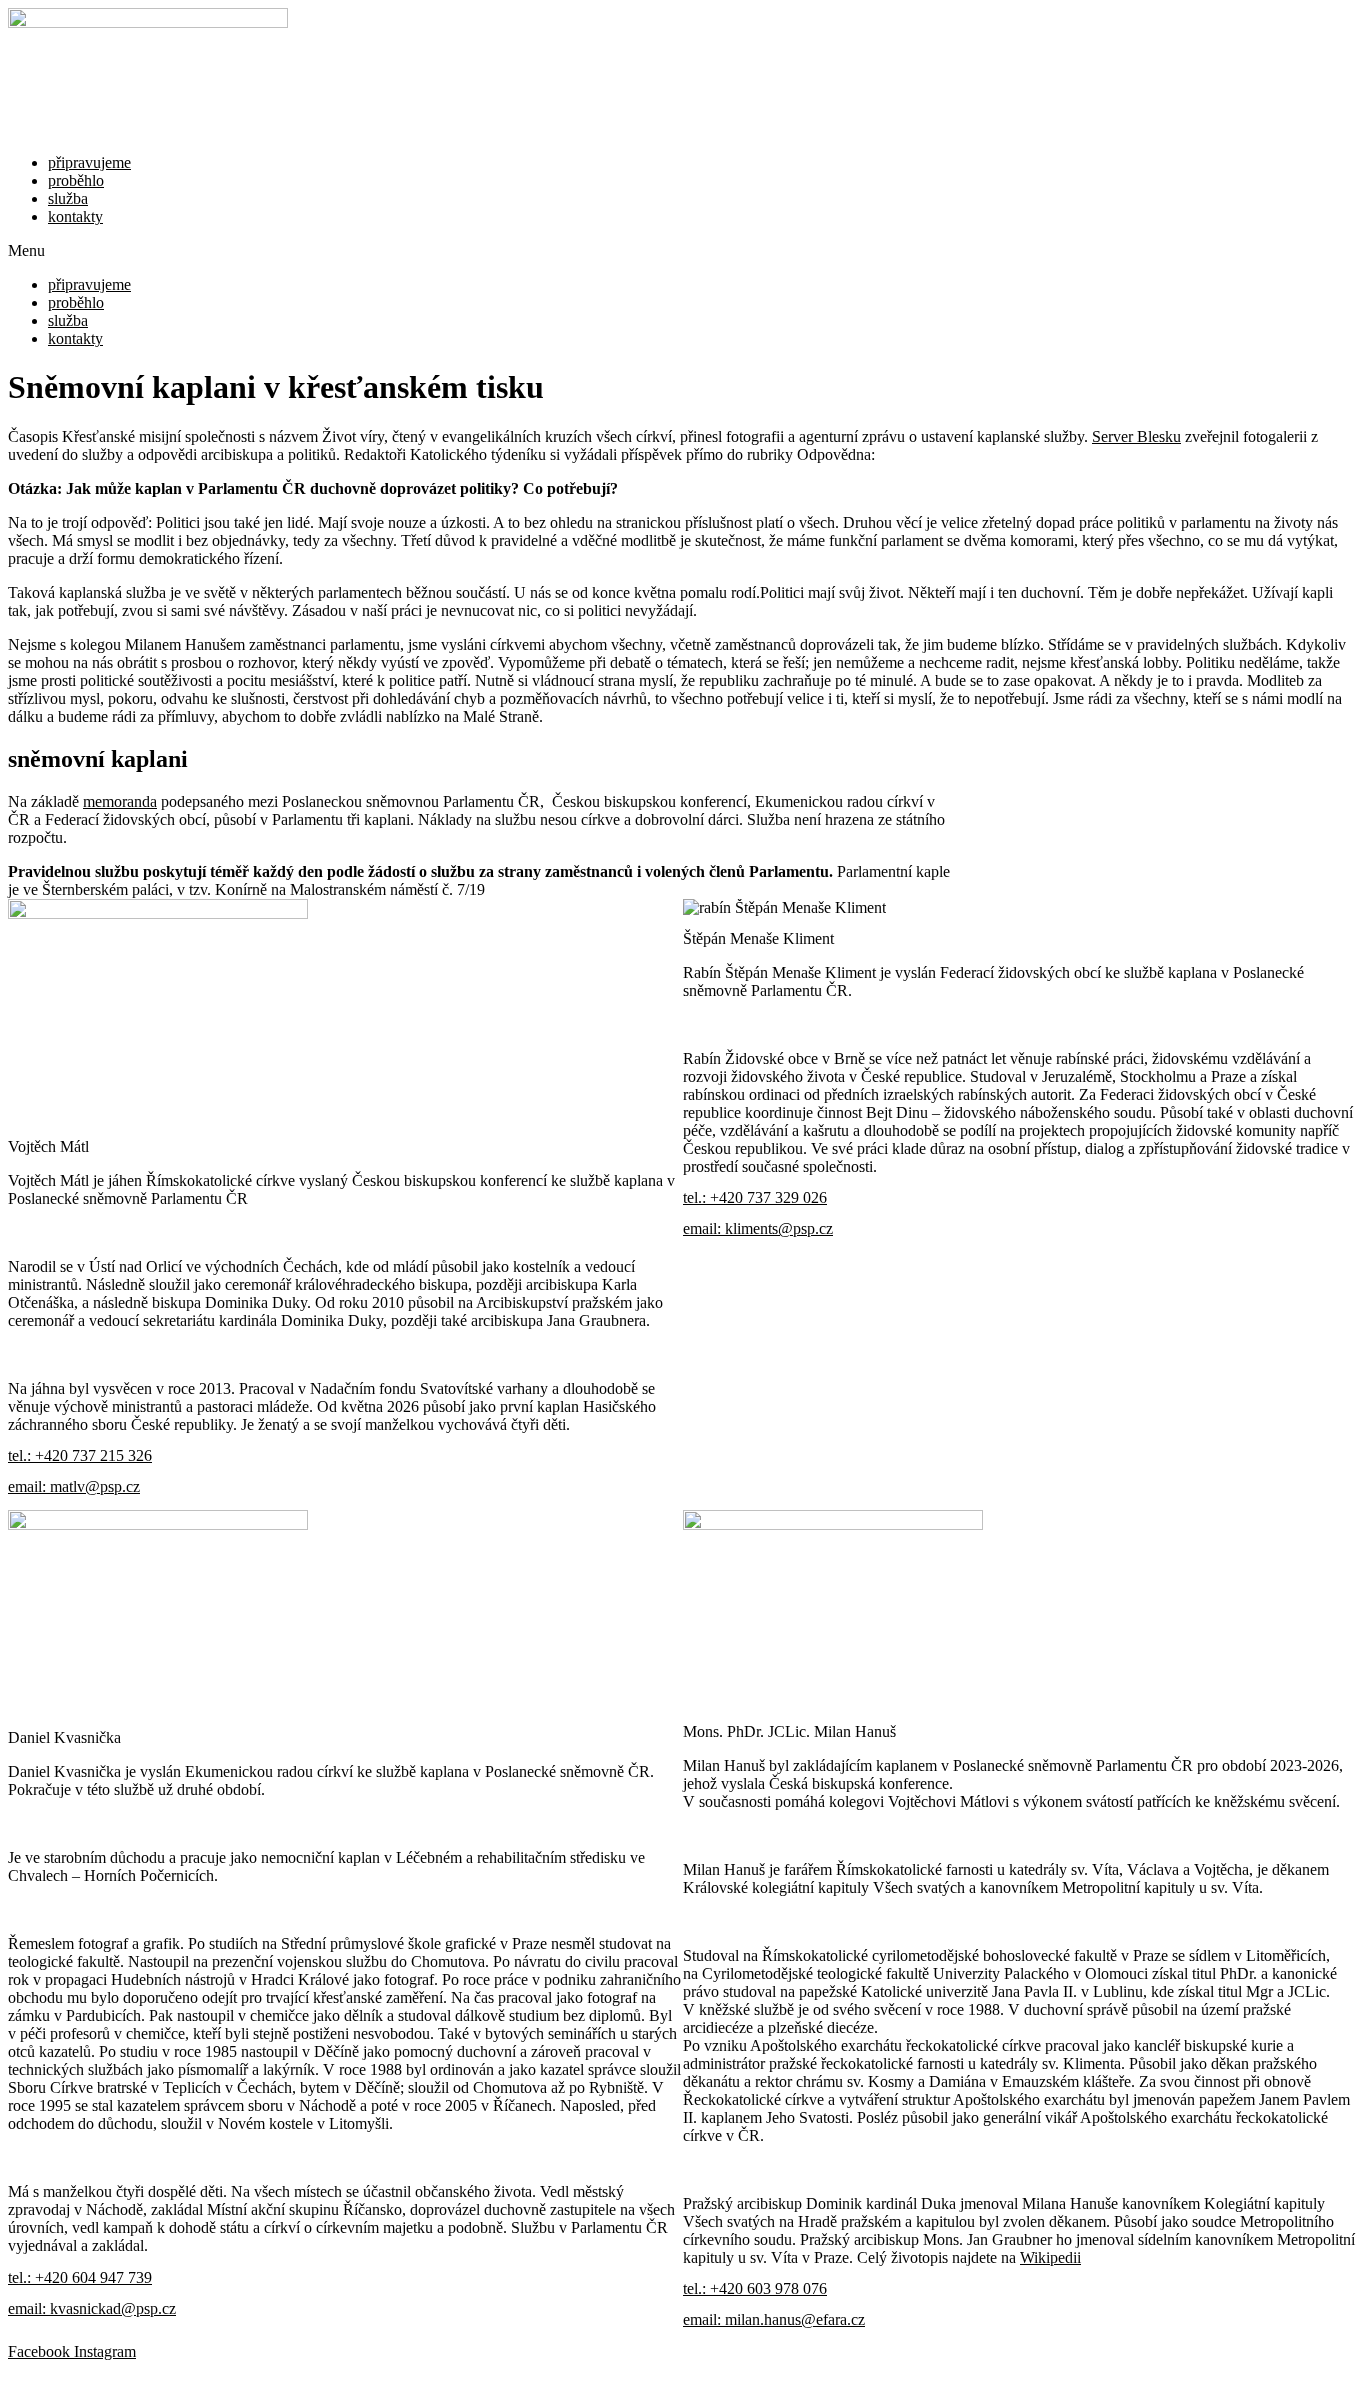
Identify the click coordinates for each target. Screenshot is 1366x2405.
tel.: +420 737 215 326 (80, 1455)
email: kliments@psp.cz (758, 1228)
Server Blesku (1136, 436)
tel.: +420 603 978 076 (755, 2288)
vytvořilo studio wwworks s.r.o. (683, 2382)
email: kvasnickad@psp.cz (92, 2308)
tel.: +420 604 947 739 (80, 2277)
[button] (683, 251)
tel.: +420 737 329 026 (755, 1197)
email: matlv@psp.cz (74, 1486)
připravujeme (89, 162)
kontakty (75, 216)
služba (68, 198)
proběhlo (76, 180)
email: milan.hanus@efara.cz (774, 2319)
